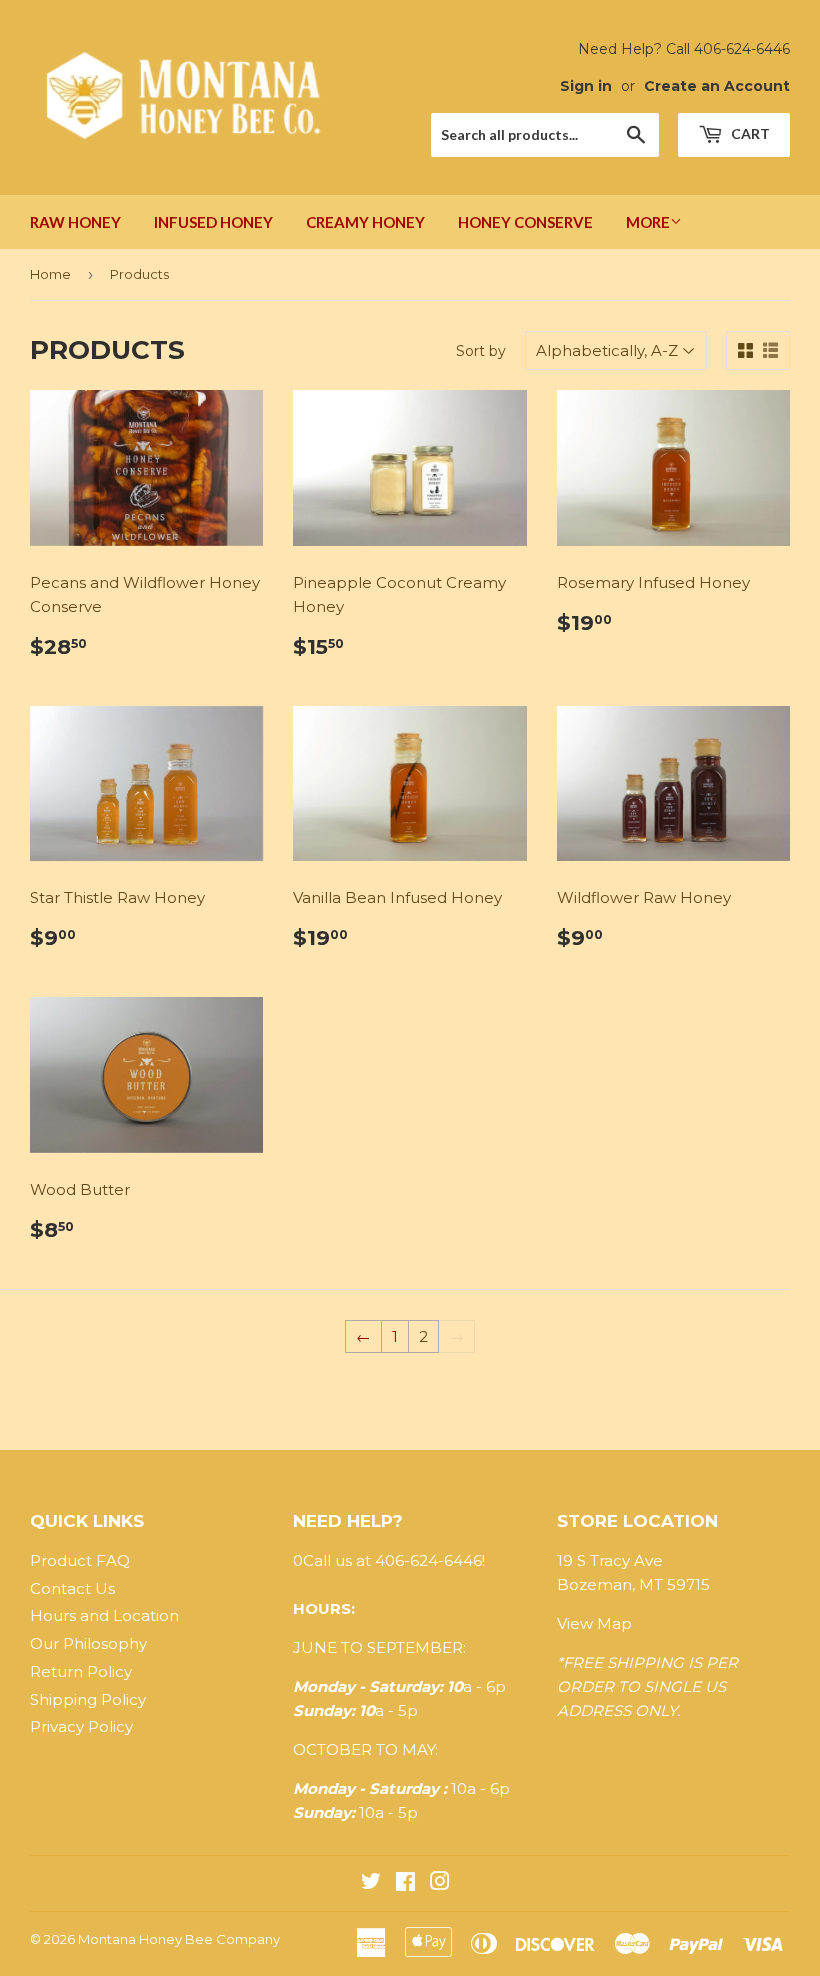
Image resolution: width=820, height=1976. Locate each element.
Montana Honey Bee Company (179, 1939)
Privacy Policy (81, 1726)
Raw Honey (75, 222)
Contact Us (72, 1588)
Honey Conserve (525, 222)
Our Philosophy (88, 1643)
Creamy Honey (365, 222)
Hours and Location (104, 1615)
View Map (594, 1623)
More (648, 222)
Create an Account (717, 86)
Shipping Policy (88, 1699)
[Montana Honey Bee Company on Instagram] (440, 1883)
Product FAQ (80, 1560)
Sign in (586, 86)
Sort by (481, 351)
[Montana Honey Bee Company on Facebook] (405, 1883)
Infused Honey (213, 222)
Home (50, 274)
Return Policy (81, 1671)
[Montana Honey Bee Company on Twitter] (371, 1883)
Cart (749, 133)
